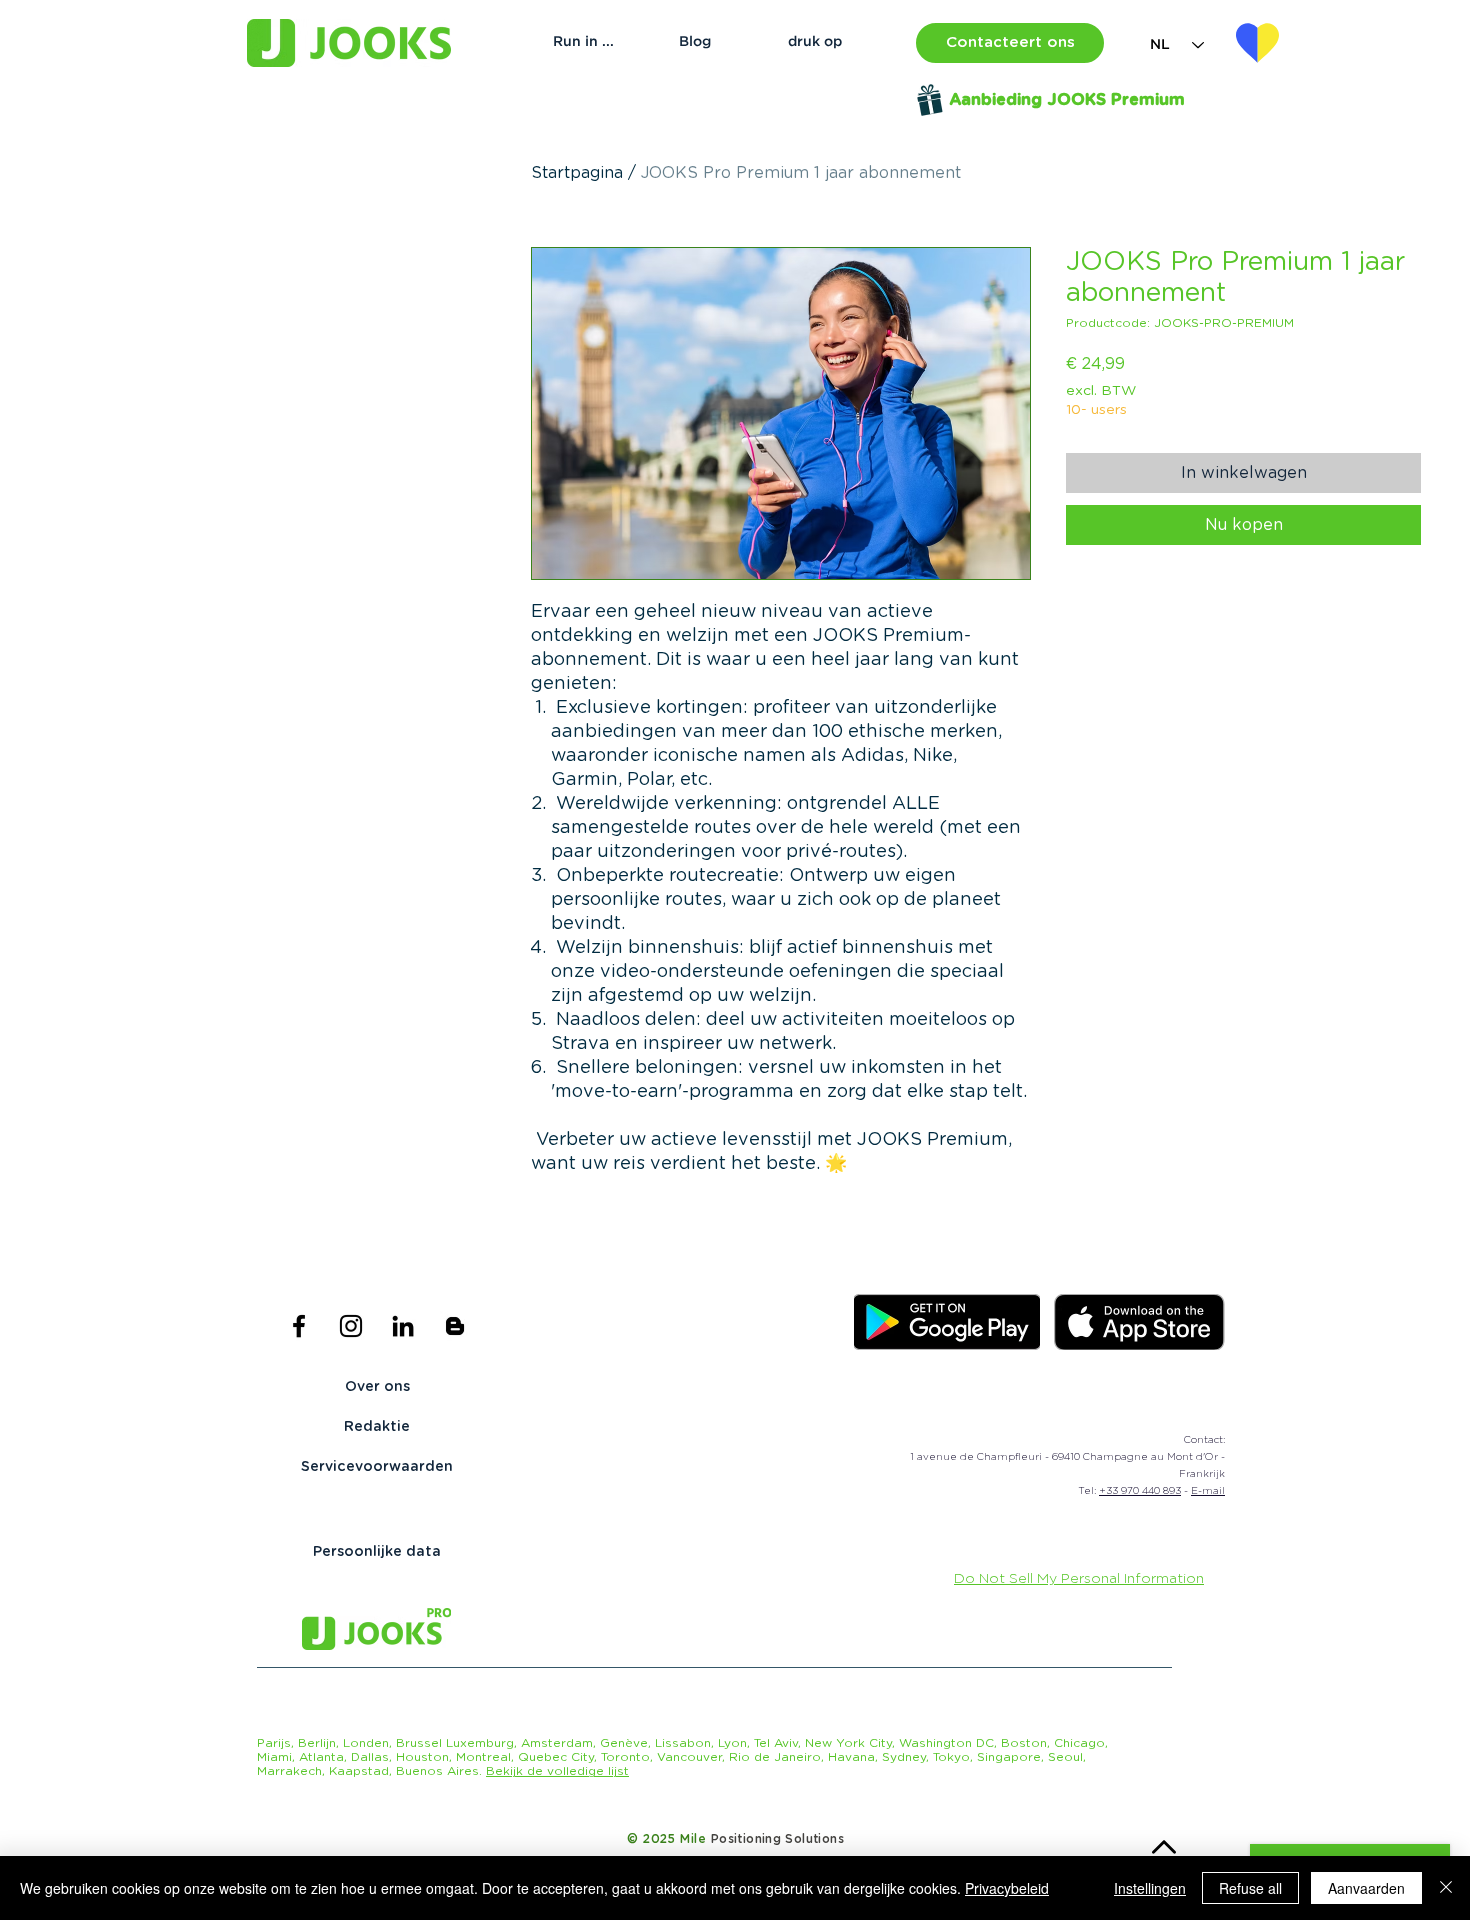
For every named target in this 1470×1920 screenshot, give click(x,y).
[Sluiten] (1446, 1888)
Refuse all (1250, 1888)
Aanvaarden (1366, 1888)
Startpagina (577, 173)
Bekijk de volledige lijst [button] (557, 1771)
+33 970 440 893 (1140, 1491)
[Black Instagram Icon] (351, 1326)
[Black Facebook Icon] (299, 1326)
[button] (1010, 43)
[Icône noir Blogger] (455, 1326)
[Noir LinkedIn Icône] (403, 1326)
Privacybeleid (1007, 1888)
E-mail (1208, 1491)
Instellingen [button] (1150, 1888)
